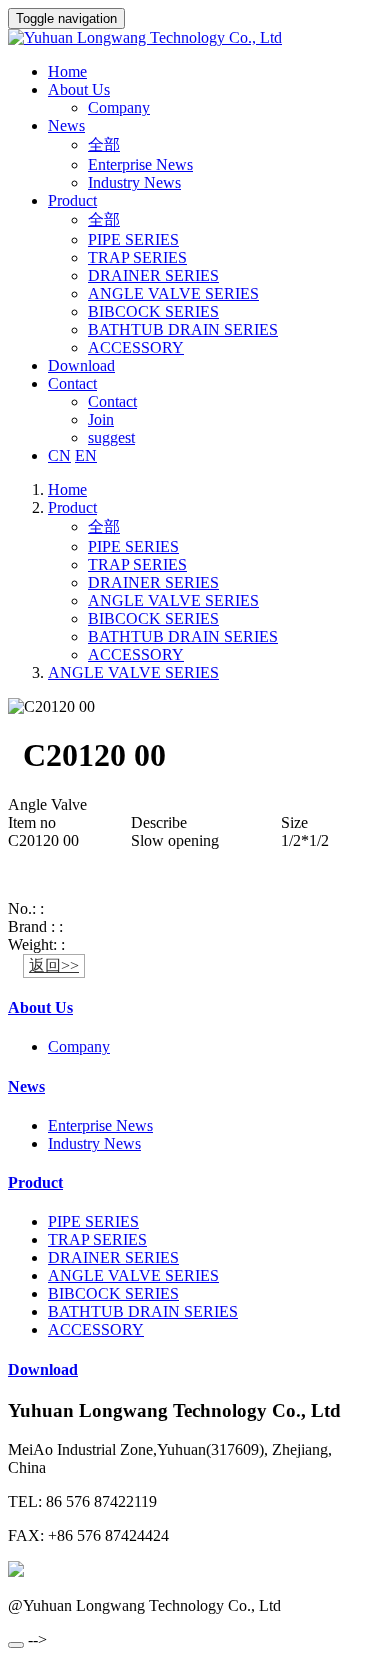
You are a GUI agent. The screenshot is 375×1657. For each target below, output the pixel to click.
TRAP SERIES (137, 257)
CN (59, 455)
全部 (104, 144)
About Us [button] (79, 89)
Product (72, 507)
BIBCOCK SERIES (153, 311)
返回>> (54, 965)
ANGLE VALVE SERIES (173, 293)
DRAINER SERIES (153, 275)
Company (119, 107)
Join (101, 419)
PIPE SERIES (133, 239)
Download (81, 365)
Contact (112, 401)
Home (67, 71)
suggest (111, 437)
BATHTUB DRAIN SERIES (183, 329)
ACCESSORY (136, 347)
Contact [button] (72, 383)
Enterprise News (140, 164)
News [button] (66, 125)
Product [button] (72, 200)
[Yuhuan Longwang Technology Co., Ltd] (187, 38)
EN (86, 455)
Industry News (134, 182)
